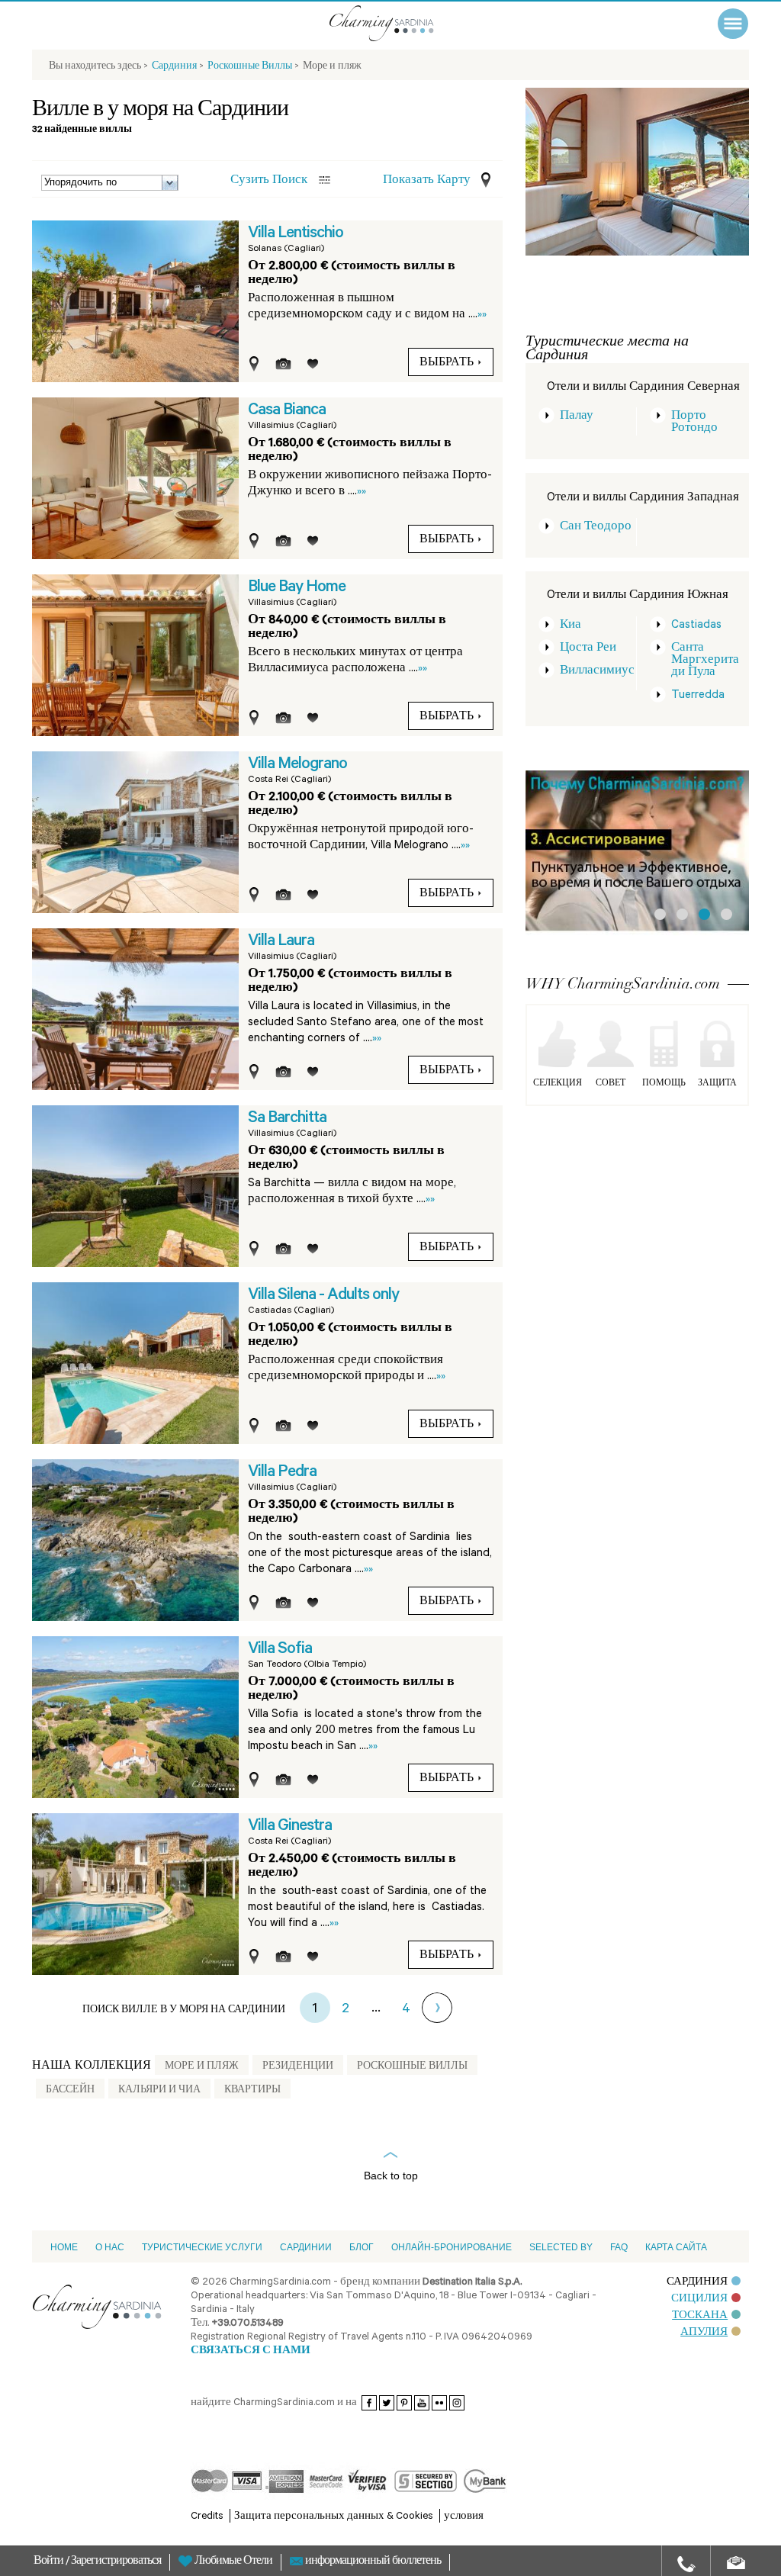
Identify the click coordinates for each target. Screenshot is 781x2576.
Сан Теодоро (596, 527)
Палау (577, 417)
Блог (362, 2247)
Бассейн (70, 2091)
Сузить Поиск (269, 181)
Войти (50, 2562)
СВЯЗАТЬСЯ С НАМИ (251, 2351)
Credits (207, 2517)
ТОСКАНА (700, 2316)
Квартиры (252, 2091)
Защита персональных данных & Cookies (334, 2517)
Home (64, 2247)
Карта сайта (676, 2247)
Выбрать (447, 364)
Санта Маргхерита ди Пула (705, 661)
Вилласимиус (597, 672)
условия (464, 2517)
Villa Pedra (282, 1473)
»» (482, 315)
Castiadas (696, 626)
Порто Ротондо (694, 423)
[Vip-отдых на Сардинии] (402, 23)
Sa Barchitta (287, 1119)
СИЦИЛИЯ (699, 2299)
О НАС (110, 2247)
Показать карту (427, 181)
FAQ (619, 2247)
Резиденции (298, 2067)
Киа (570, 626)
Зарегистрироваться (116, 2562)
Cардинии (306, 2247)
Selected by (561, 2247)
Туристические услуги (202, 2247)
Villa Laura (281, 942)
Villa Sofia (280, 1650)
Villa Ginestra (290, 1827)
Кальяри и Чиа (159, 2091)
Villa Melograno (297, 765)
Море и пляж (202, 2067)
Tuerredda (698, 696)
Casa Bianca (287, 411)
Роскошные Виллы (412, 2067)
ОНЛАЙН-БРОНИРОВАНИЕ (452, 2247)
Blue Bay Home (297, 588)
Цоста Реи (588, 649)
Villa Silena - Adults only (323, 1296)
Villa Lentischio (296, 234)
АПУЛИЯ (704, 2333)
